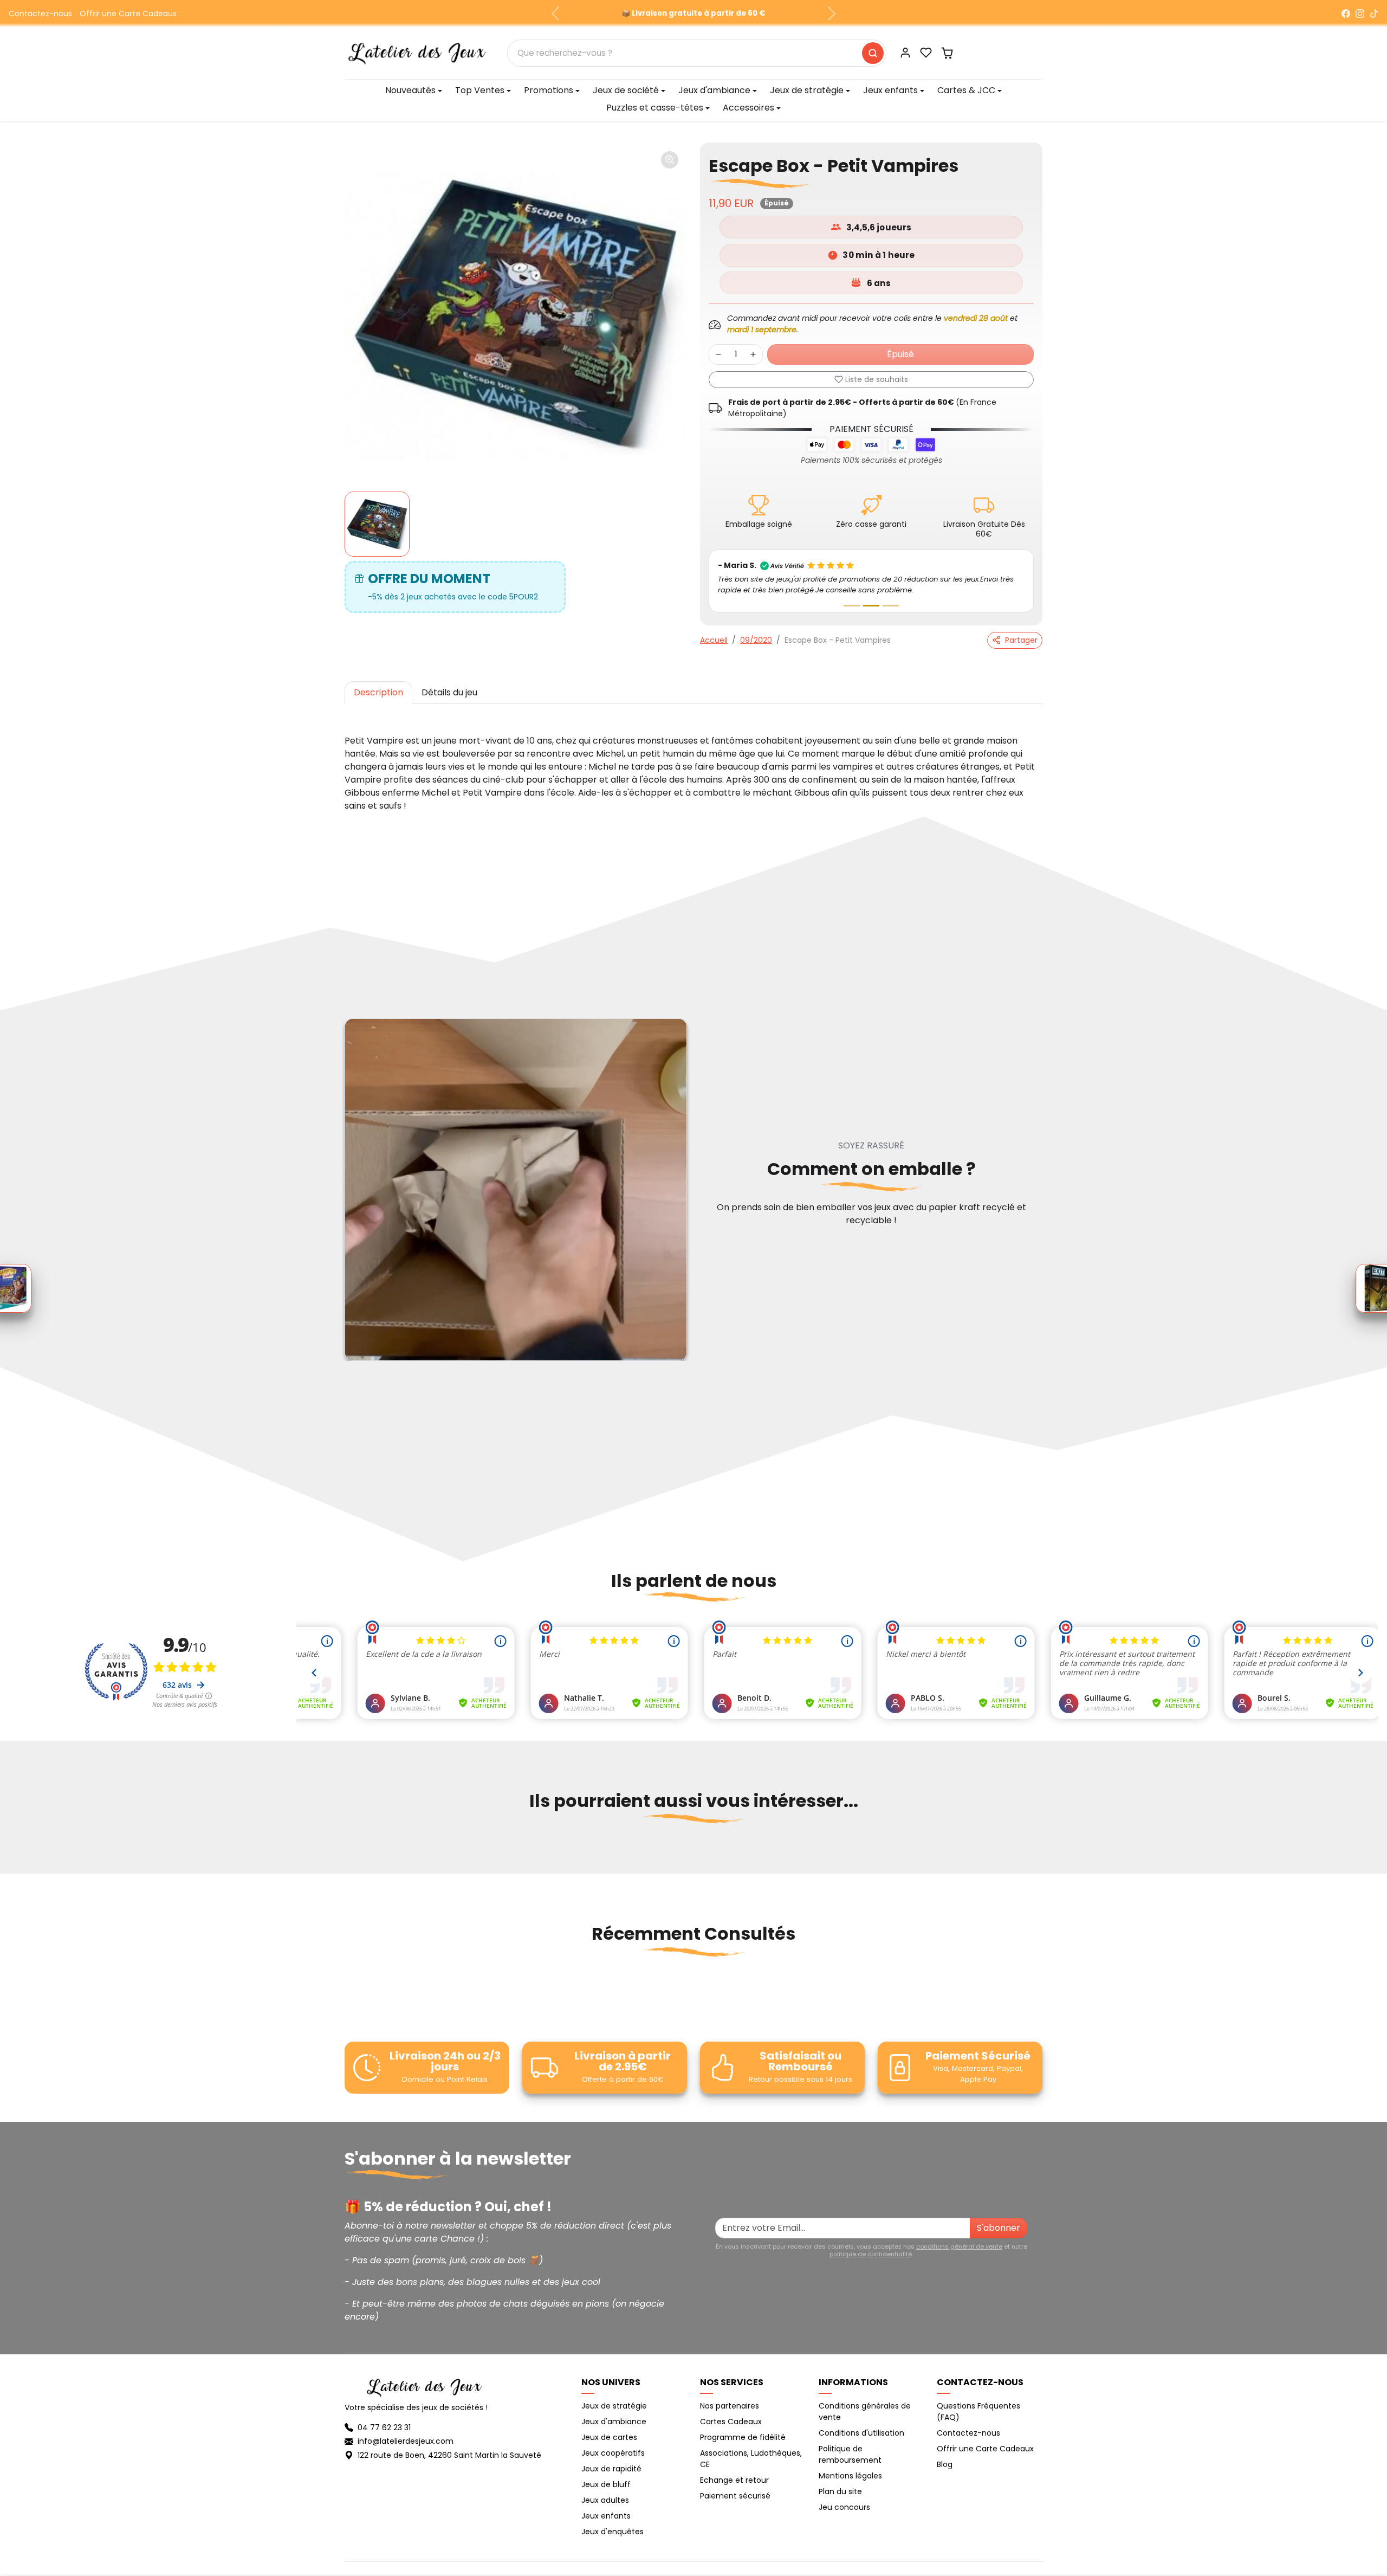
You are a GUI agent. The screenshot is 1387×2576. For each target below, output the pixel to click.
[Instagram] (1360, 14)
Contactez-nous (40, 14)
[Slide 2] (871, 606)
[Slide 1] (852, 606)
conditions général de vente (959, 2246)
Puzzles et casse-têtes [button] (655, 108)
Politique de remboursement (850, 2454)
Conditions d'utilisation (861, 2433)
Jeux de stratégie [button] (807, 90)
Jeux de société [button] (626, 90)
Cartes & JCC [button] (966, 90)
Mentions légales (850, 2476)
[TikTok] (1374, 14)
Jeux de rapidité (611, 2469)
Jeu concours (844, 2507)
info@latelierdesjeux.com (406, 2441)
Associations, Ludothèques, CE (751, 2459)
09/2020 (756, 640)
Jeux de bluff (606, 2484)
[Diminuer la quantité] (718, 354)
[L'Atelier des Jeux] (417, 52)
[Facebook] (1346, 14)
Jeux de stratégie (614, 2406)
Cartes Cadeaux (731, 2422)
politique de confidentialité (871, 2254)
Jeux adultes (605, 2500)
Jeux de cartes (609, 2437)
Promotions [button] (549, 90)
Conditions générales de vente (865, 2412)
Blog (945, 2464)
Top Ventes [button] (480, 90)
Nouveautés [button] (410, 90)
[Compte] (905, 53)
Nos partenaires (730, 2406)
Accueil (714, 640)
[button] (926, 53)
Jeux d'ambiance (614, 2422)
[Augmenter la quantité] (753, 354)
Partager (1021, 640)
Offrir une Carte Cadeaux (128, 14)
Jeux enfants (606, 2516)
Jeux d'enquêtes (613, 2532)
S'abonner (999, 2228)
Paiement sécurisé (735, 2496)
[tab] (378, 693)
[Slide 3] (891, 606)
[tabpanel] (693, 763)
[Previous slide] (346, 1854)
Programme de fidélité (743, 2437)
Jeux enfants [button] (890, 90)
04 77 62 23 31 (384, 2427)
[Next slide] (1041, 1854)
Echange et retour (734, 2480)
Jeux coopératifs (613, 2453)
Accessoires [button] (748, 108)
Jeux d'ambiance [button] (714, 90)
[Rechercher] (873, 53)
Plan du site (840, 2491)
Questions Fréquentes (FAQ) (978, 2412)
